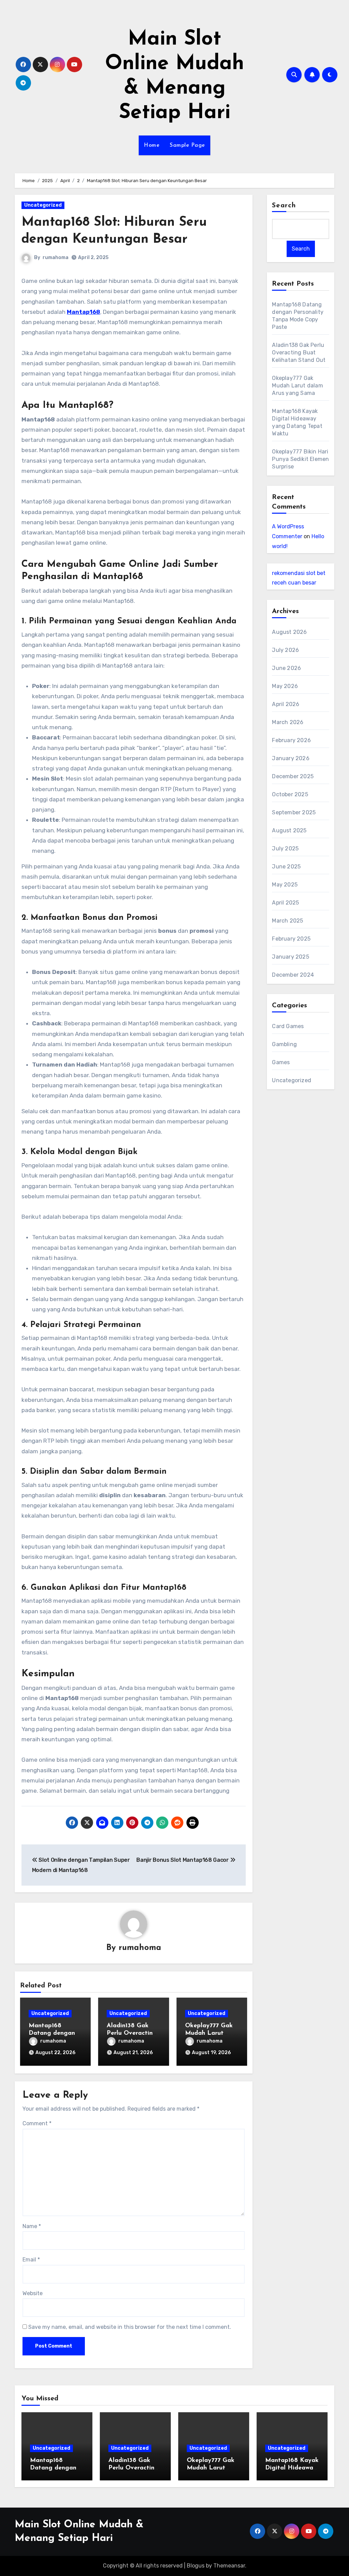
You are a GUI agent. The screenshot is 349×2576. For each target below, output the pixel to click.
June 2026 (286, 668)
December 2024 (293, 975)
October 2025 (290, 794)
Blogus (196, 2566)
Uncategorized (43, 205)
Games (281, 1062)
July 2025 (285, 849)
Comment (37, 2123)
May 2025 (285, 885)
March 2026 (288, 722)
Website (33, 2293)
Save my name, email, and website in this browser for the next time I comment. (130, 2327)
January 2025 (290, 957)
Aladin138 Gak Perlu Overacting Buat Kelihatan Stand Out (299, 353)
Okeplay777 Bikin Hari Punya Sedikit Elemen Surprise (300, 459)
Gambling (284, 1044)
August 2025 (289, 830)
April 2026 (286, 704)
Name (32, 2226)
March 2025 (287, 921)
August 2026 (289, 632)
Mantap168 (84, 312)
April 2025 (285, 903)
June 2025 (286, 867)
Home (152, 145)
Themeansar (229, 2566)
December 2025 (293, 776)
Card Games (288, 1026)
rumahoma (56, 258)
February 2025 (291, 939)
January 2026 (291, 758)
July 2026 (285, 650)
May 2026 (285, 686)
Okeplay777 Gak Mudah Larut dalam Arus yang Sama (297, 386)
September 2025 (294, 812)
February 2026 (291, 740)
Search (284, 206)
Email (31, 2260)
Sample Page (187, 145)
